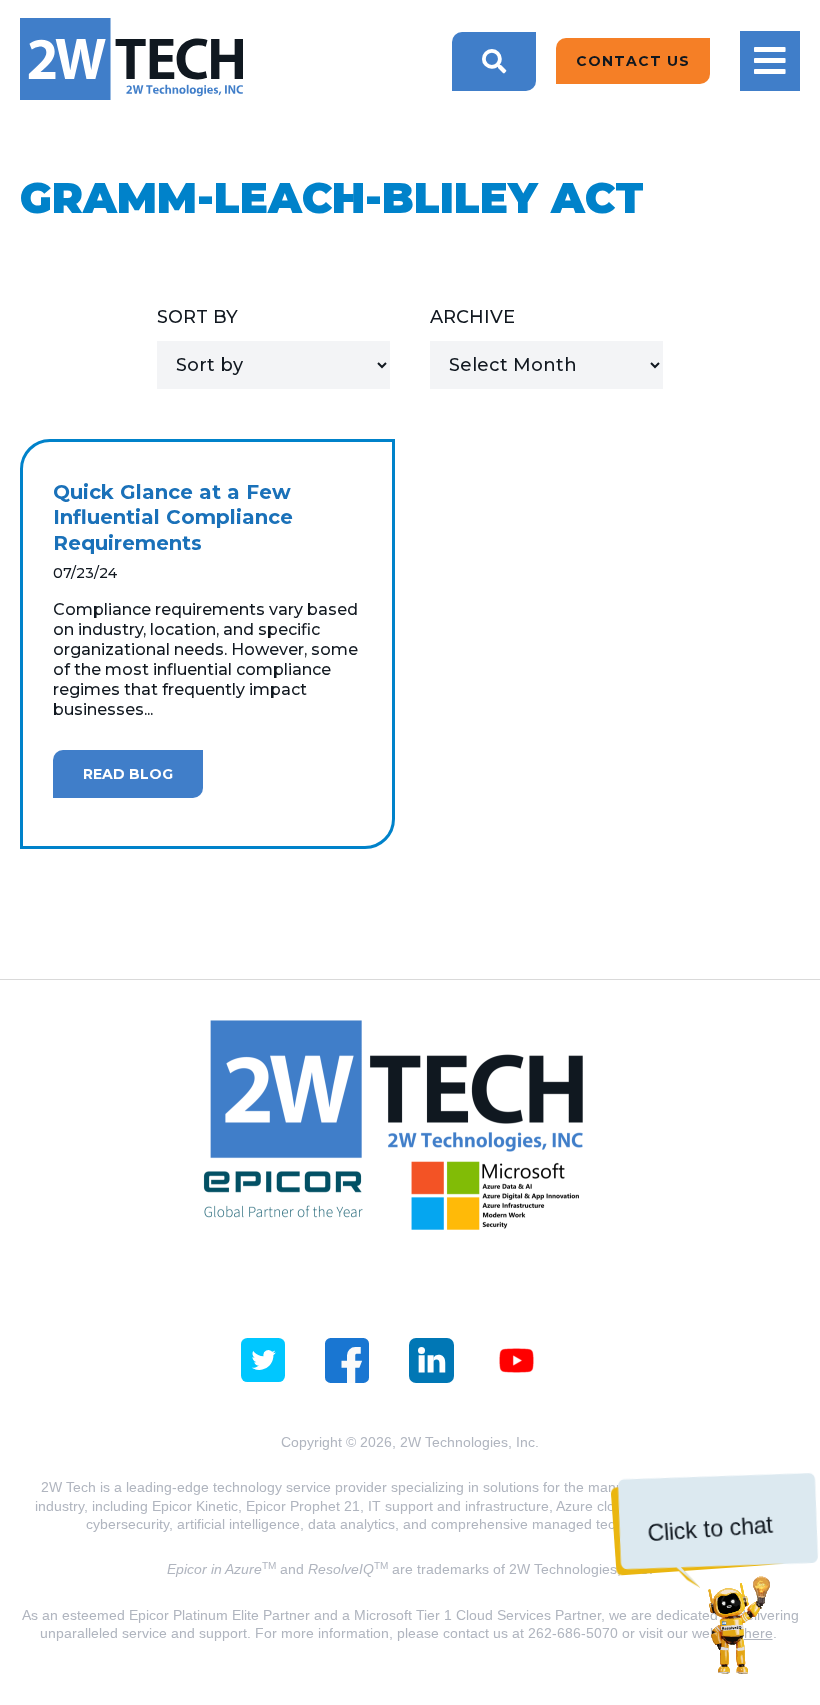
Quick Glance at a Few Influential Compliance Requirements (173, 517)
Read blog (128, 774)
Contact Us (633, 61)
